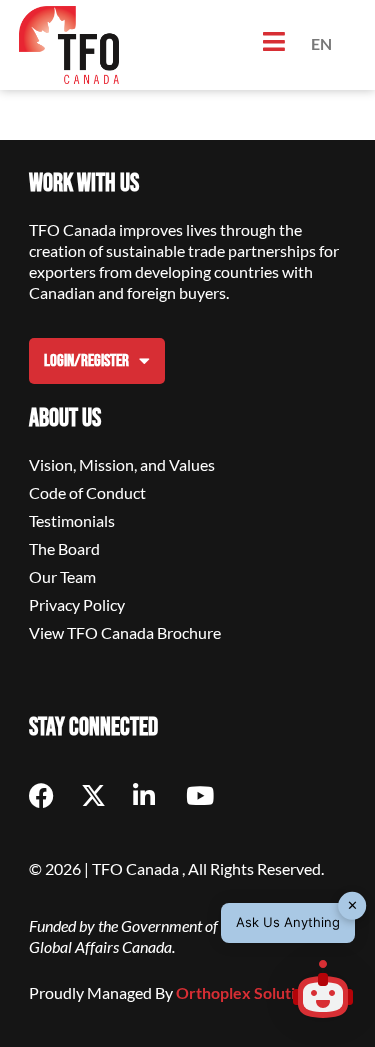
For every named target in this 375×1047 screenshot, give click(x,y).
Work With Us (84, 183)
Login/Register (86, 361)
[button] (323, 992)
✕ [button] (352, 905)
